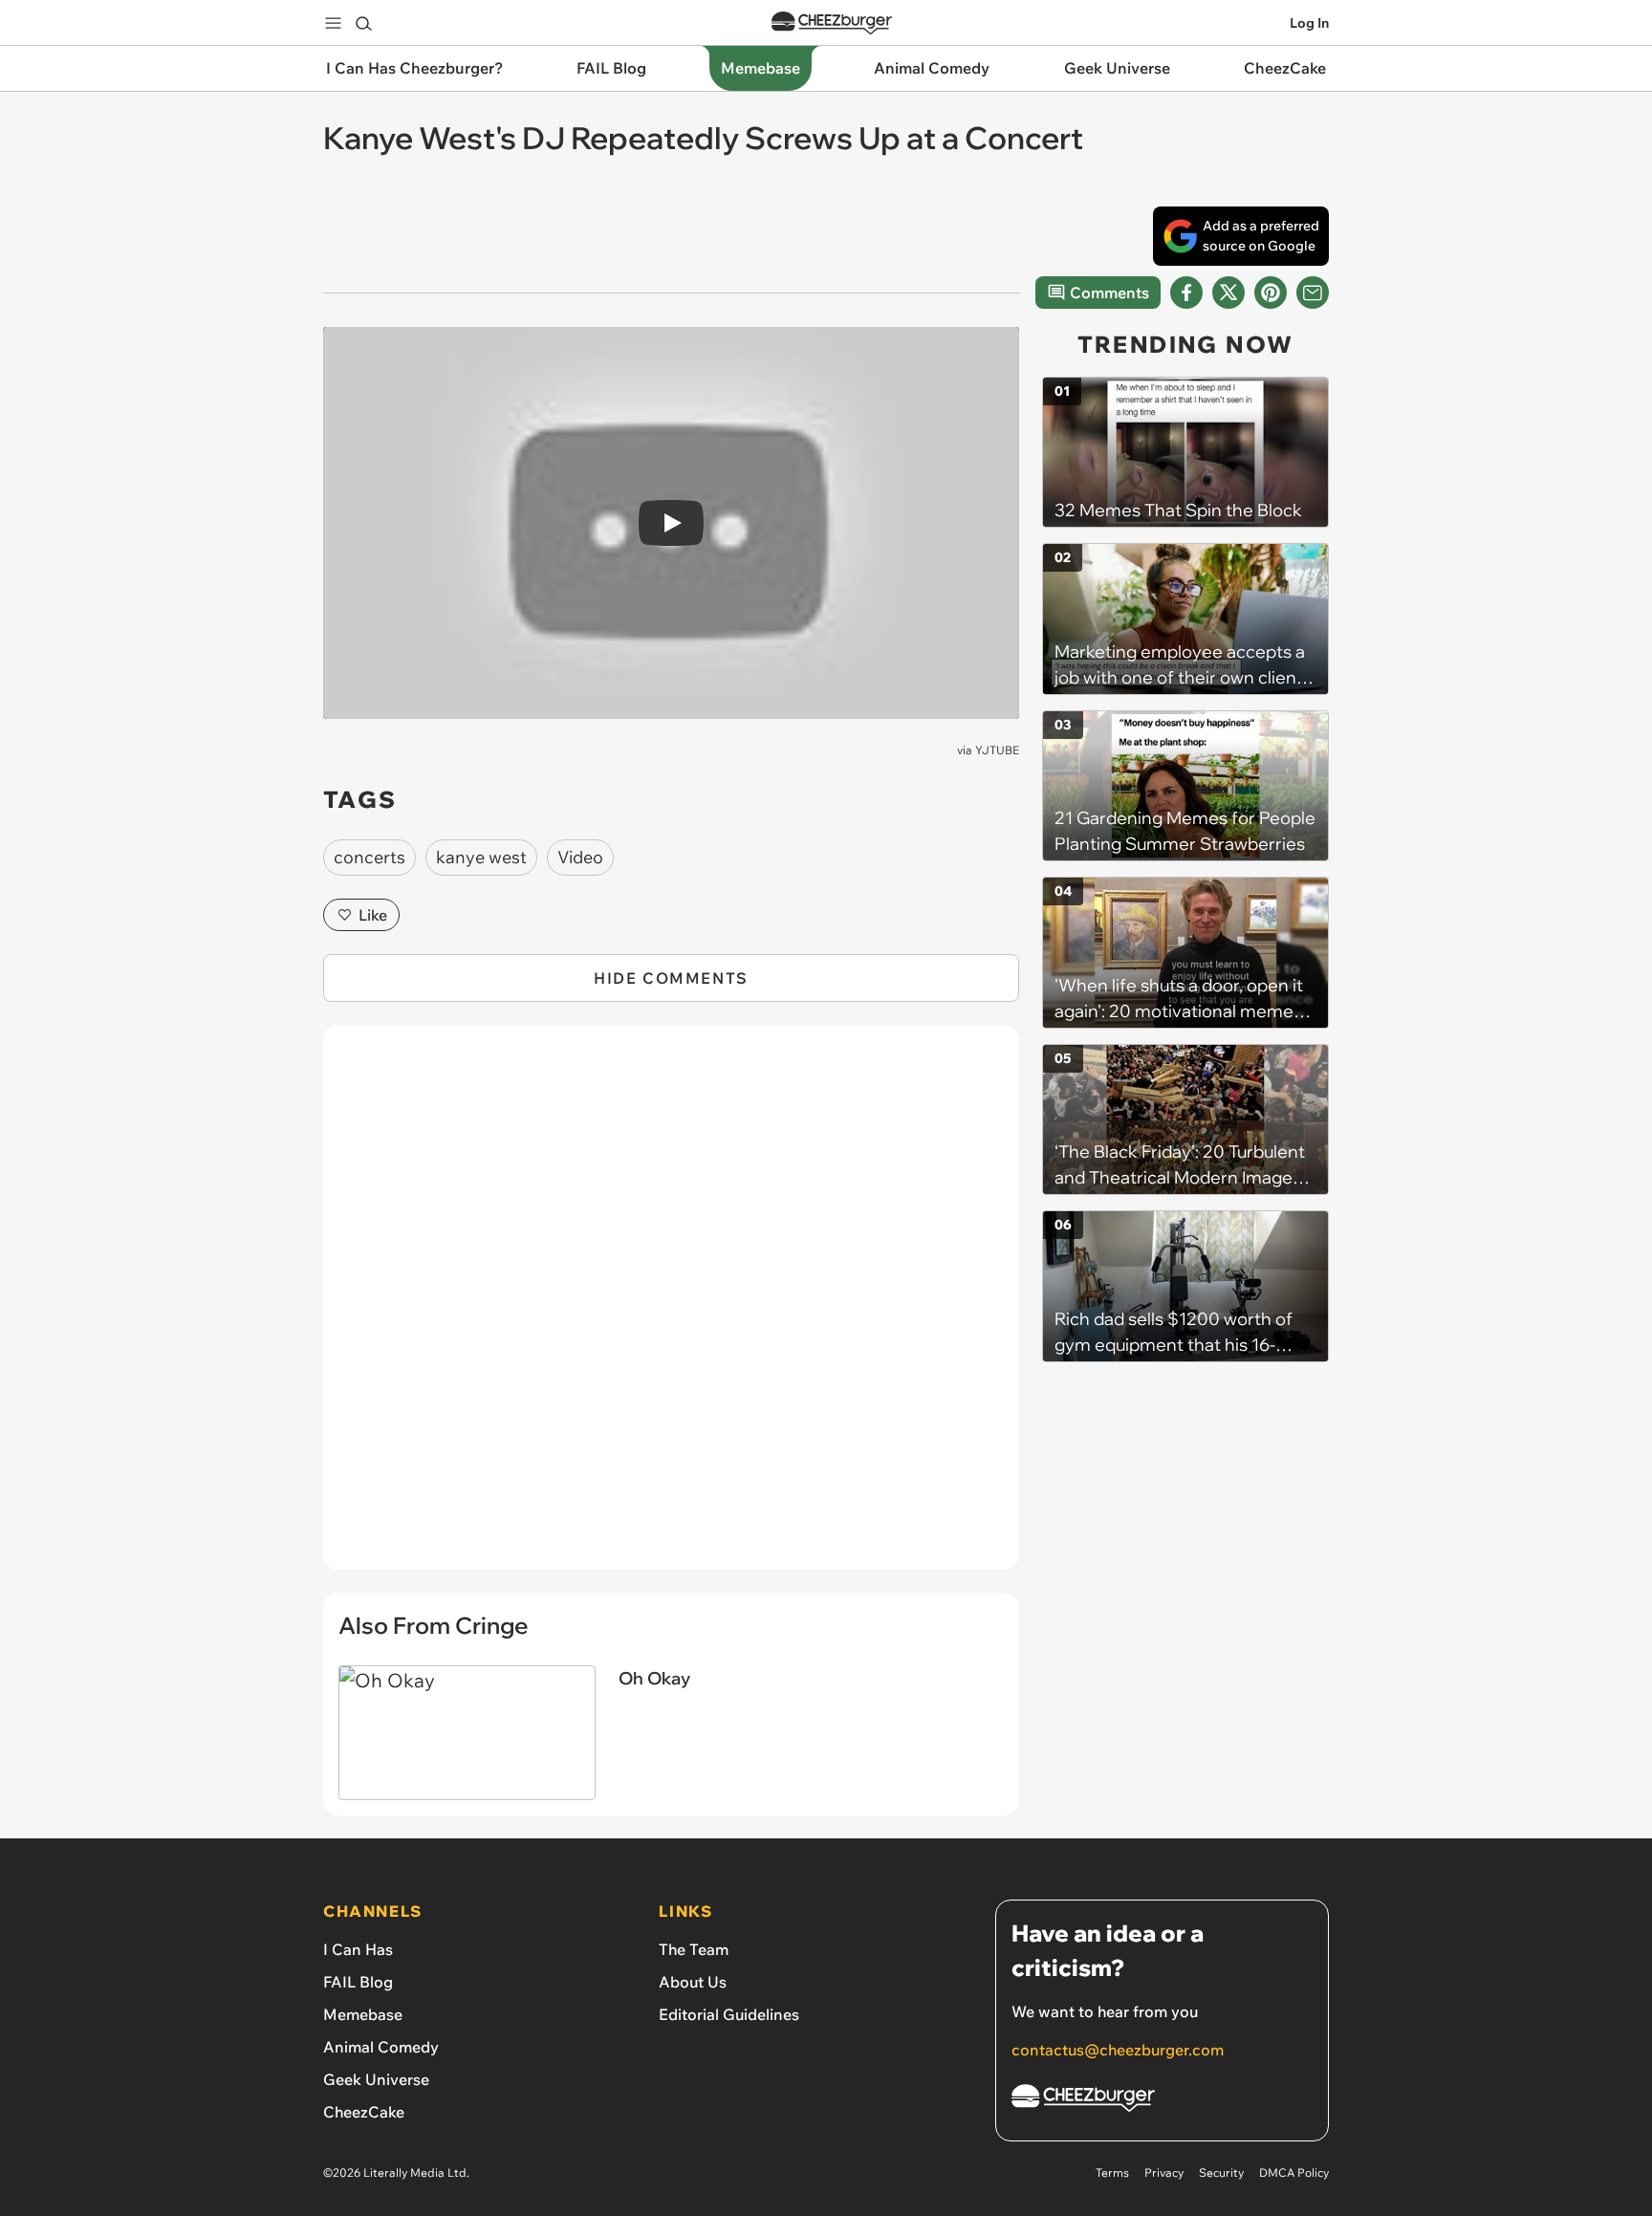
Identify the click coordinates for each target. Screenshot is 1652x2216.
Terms (1112, 2173)
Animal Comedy (381, 2047)
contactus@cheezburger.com (1118, 2050)
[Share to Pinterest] (1271, 293)
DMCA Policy (1294, 2173)
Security (1221, 2173)
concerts (370, 857)
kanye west (481, 857)
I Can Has (358, 1949)
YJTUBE (997, 750)
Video (580, 857)
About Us (693, 1982)
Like (373, 915)
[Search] (363, 23)
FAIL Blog (358, 1982)
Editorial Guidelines (729, 2014)
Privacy (1164, 2173)
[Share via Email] (1313, 293)
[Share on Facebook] (1186, 293)
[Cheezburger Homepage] (832, 23)
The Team (694, 1949)
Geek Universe (376, 2079)
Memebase (363, 2014)
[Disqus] (671, 1308)
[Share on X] (1228, 293)
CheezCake (364, 2112)
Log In (1309, 23)
